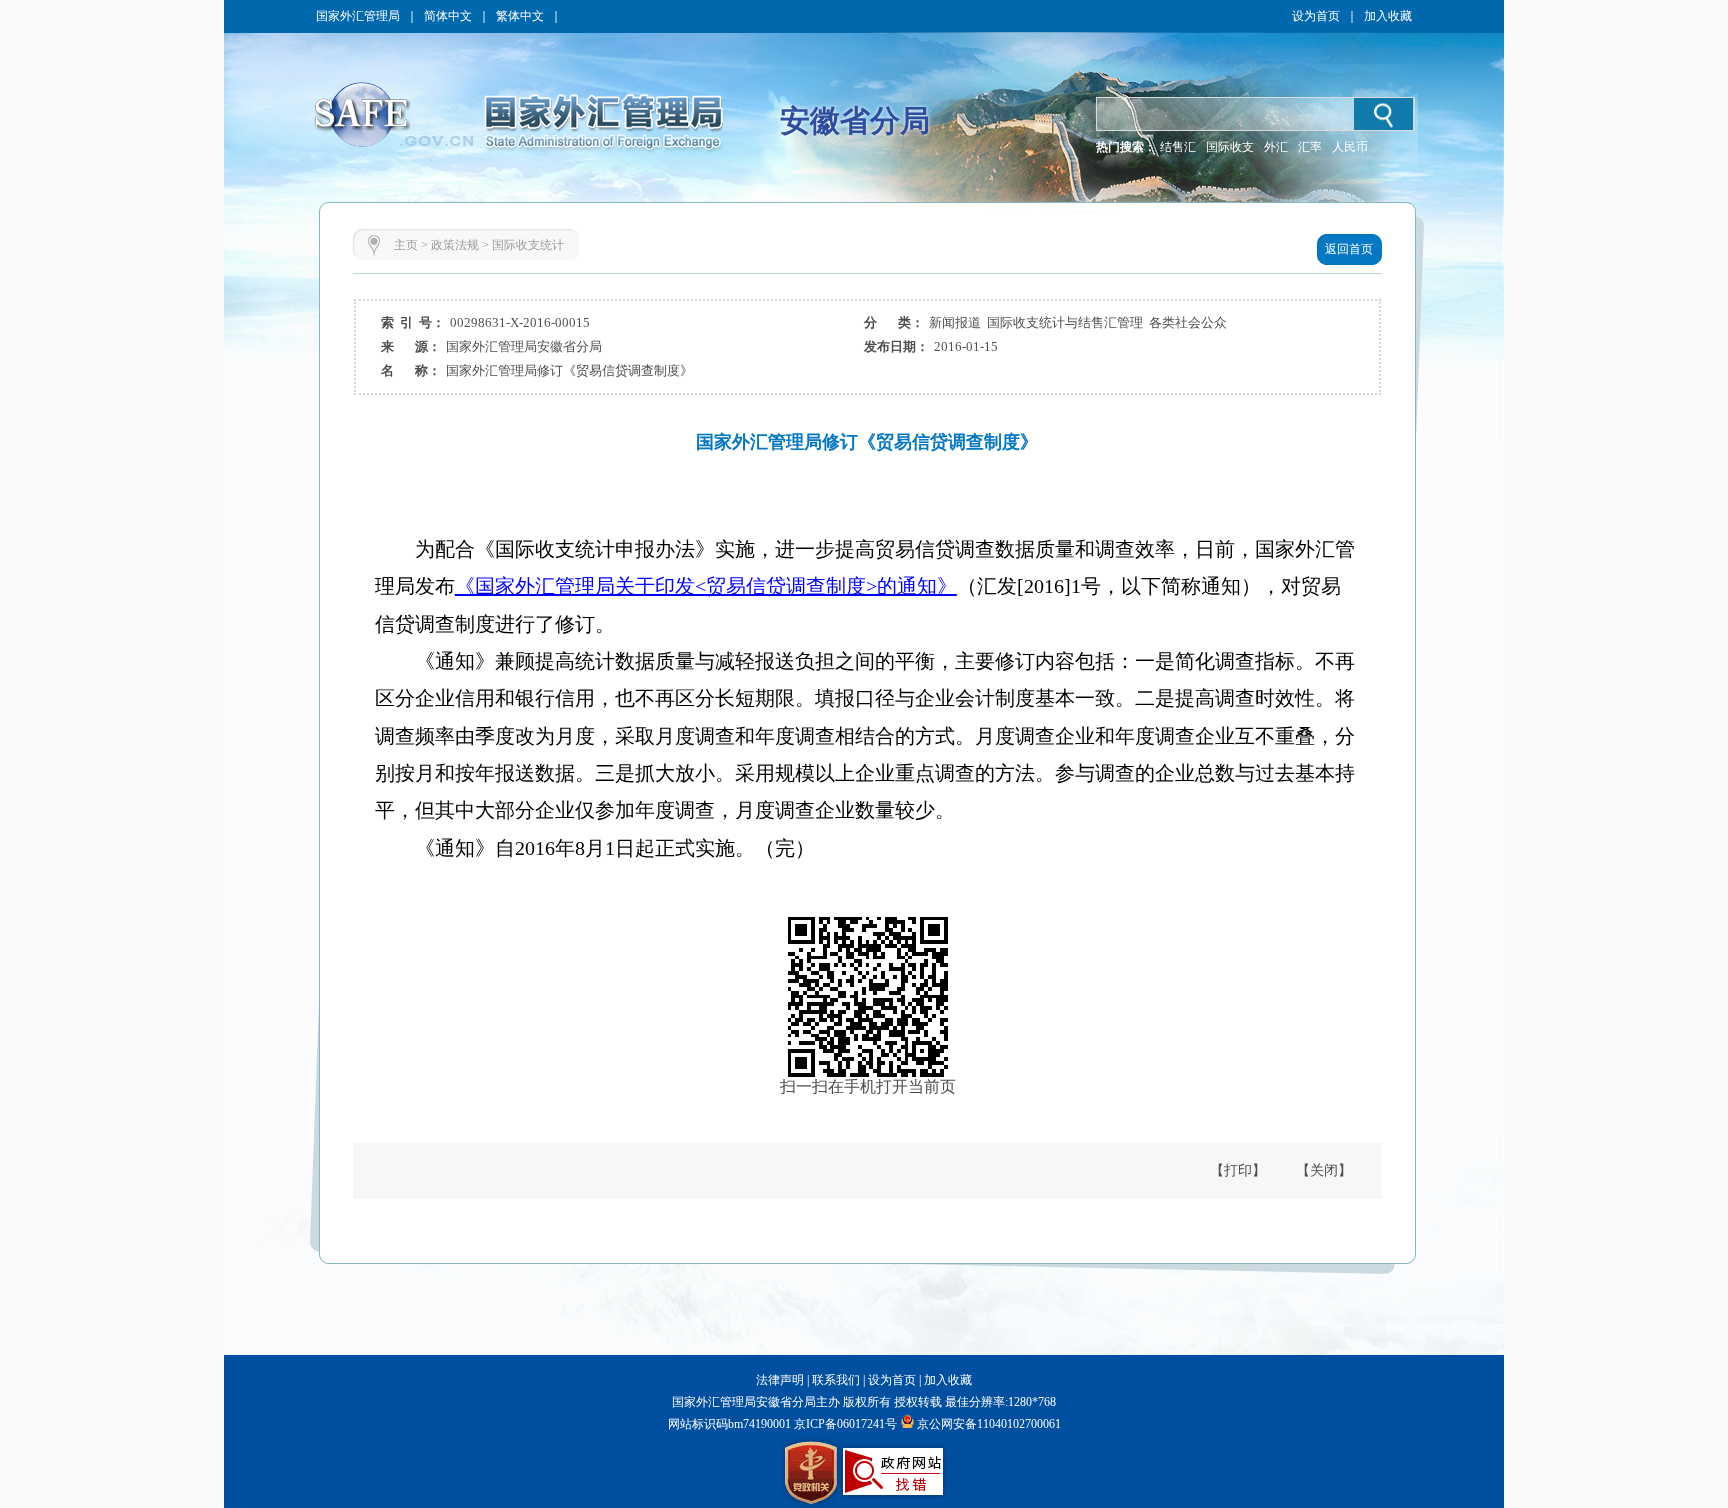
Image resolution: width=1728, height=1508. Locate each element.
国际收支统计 (528, 245)
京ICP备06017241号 (844, 1424)
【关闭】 (1324, 1170)
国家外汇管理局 (358, 16)
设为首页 (1316, 16)
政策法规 (455, 245)
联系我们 (836, 1380)
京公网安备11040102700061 (989, 1424)
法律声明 (780, 1380)
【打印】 (1238, 1170)
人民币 (1350, 147)
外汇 (1276, 147)
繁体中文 (520, 16)
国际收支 (1230, 147)
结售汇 (1178, 147)
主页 (406, 245)
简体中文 (448, 16)
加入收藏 (1388, 16)
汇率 (1310, 147)
